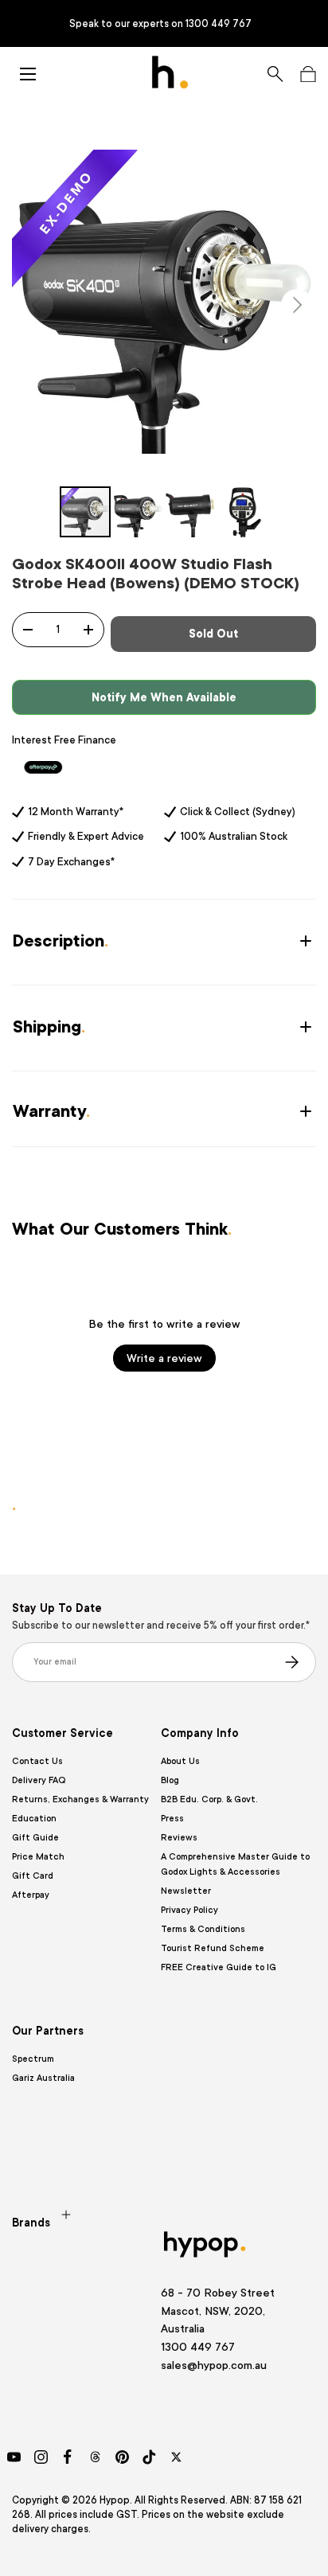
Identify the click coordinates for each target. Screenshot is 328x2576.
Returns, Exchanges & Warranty (80, 1799)
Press (172, 1819)
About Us (180, 1761)
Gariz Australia (43, 2078)
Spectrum (33, 2059)
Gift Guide (35, 1838)
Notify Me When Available (164, 697)
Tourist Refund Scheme (213, 1948)
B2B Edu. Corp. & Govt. (209, 1799)
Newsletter (186, 1891)
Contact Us (37, 1761)
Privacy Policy (189, 1910)
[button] (308, 74)
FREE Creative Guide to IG (219, 1967)
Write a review (164, 1358)
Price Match (38, 1857)
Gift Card (33, 1876)
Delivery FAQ (39, 1780)
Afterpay (31, 1895)
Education (34, 1819)
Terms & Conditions (203, 1929)
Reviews (179, 1838)
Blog (170, 1780)
